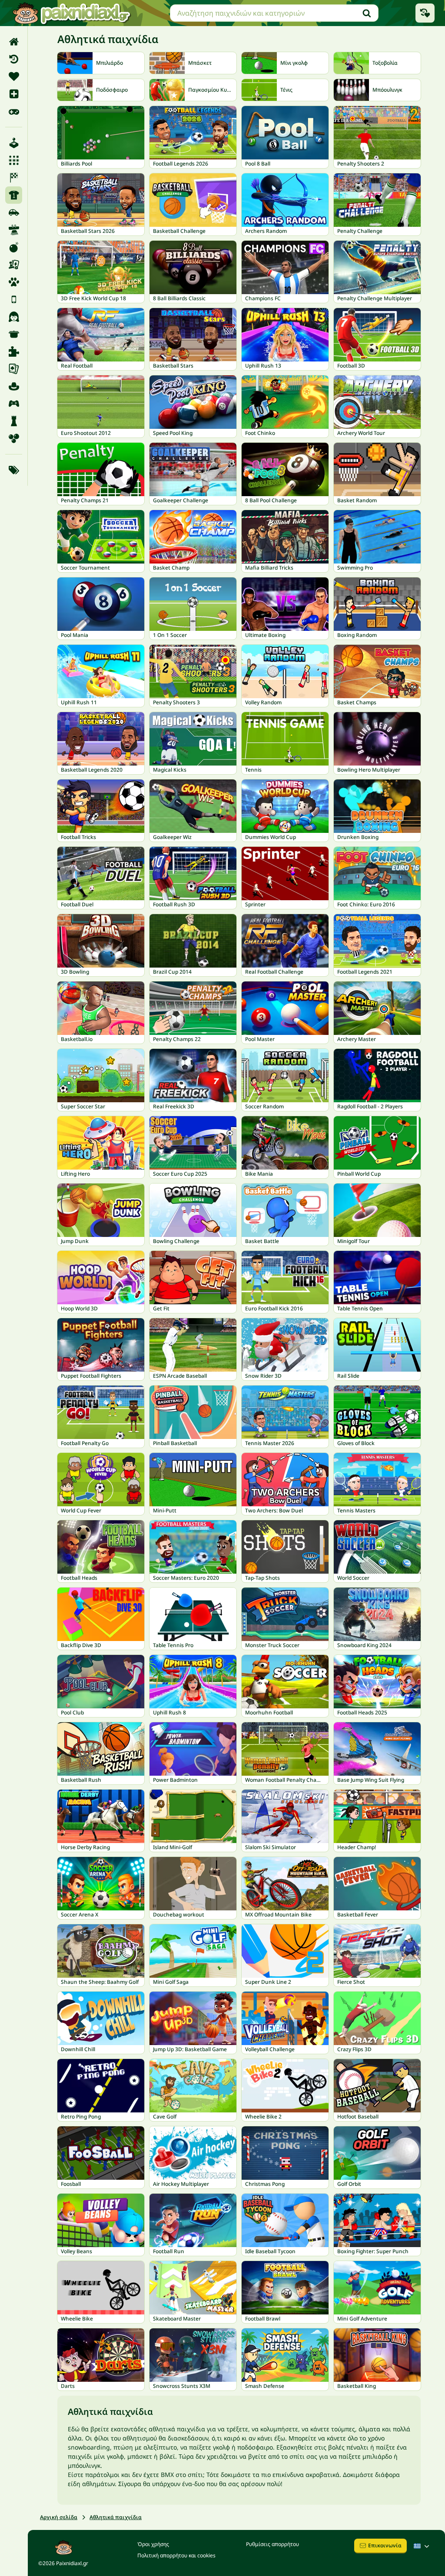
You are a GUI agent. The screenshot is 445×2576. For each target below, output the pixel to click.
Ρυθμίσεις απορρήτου (272, 2544)
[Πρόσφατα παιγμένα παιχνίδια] (425, 13)
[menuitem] (14, 42)
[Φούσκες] (14, 438)
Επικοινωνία (385, 2545)
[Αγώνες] (14, 178)
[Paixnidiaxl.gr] (72, 13)
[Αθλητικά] (14, 195)
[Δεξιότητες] (14, 230)
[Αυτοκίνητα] (14, 212)
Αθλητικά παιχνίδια (116, 2517)
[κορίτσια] (14, 317)
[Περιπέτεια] (14, 386)
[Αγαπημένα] (14, 76)
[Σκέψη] (14, 421)
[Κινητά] (14, 299)
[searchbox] (274, 13)
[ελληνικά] (422, 2546)
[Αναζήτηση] (367, 13)
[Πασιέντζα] (14, 369)
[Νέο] (14, 94)
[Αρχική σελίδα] (14, 42)
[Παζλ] (14, 351)
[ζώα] (14, 282)
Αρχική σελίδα (59, 2517)
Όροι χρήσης (153, 2544)
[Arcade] (14, 143)
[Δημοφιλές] (14, 111)
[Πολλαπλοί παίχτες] (14, 404)
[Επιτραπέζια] (14, 265)
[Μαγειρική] (14, 334)
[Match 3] (14, 160)
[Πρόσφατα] (14, 59)
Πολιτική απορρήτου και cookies (176, 2555)
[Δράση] (14, 247)
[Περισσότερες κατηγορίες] (14, 470)
